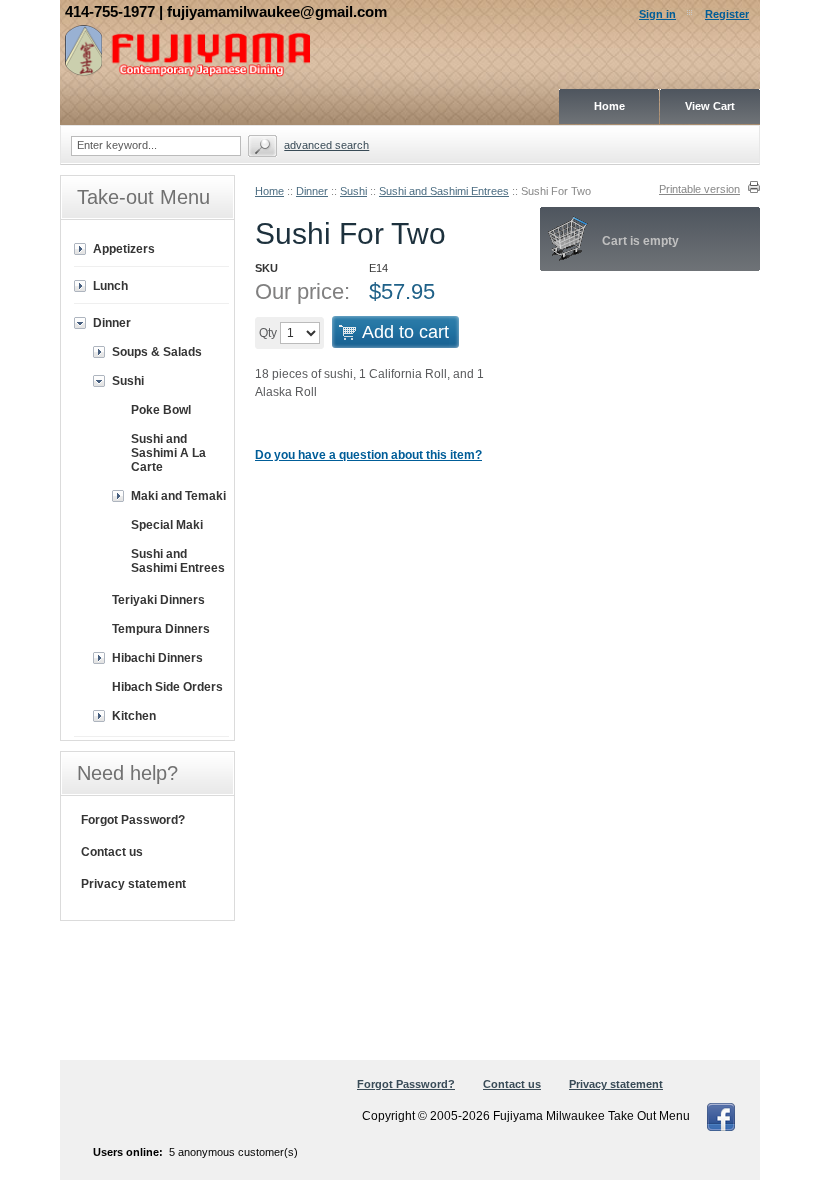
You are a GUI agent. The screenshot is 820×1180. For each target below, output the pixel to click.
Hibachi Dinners (157, 658)
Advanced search (326, 145)
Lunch (110, 286)
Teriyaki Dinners (158, 600)
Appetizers (124, 249)
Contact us (112, 852)
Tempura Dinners (161, 629)
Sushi (353, 191)
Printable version (699, 189)
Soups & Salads (157, 352)
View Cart (710, 106)
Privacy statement (133, 884)
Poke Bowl (161, 410)
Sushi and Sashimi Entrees (444, 191)
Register (727, 14)
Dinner (312, 191)
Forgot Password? (133, 820)
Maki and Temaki (178, 496)
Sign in (657, 14)
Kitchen (134, 716)
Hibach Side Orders (167, 687)
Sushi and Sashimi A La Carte (168, 453)
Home (269, 191)
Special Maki (167, 525)
